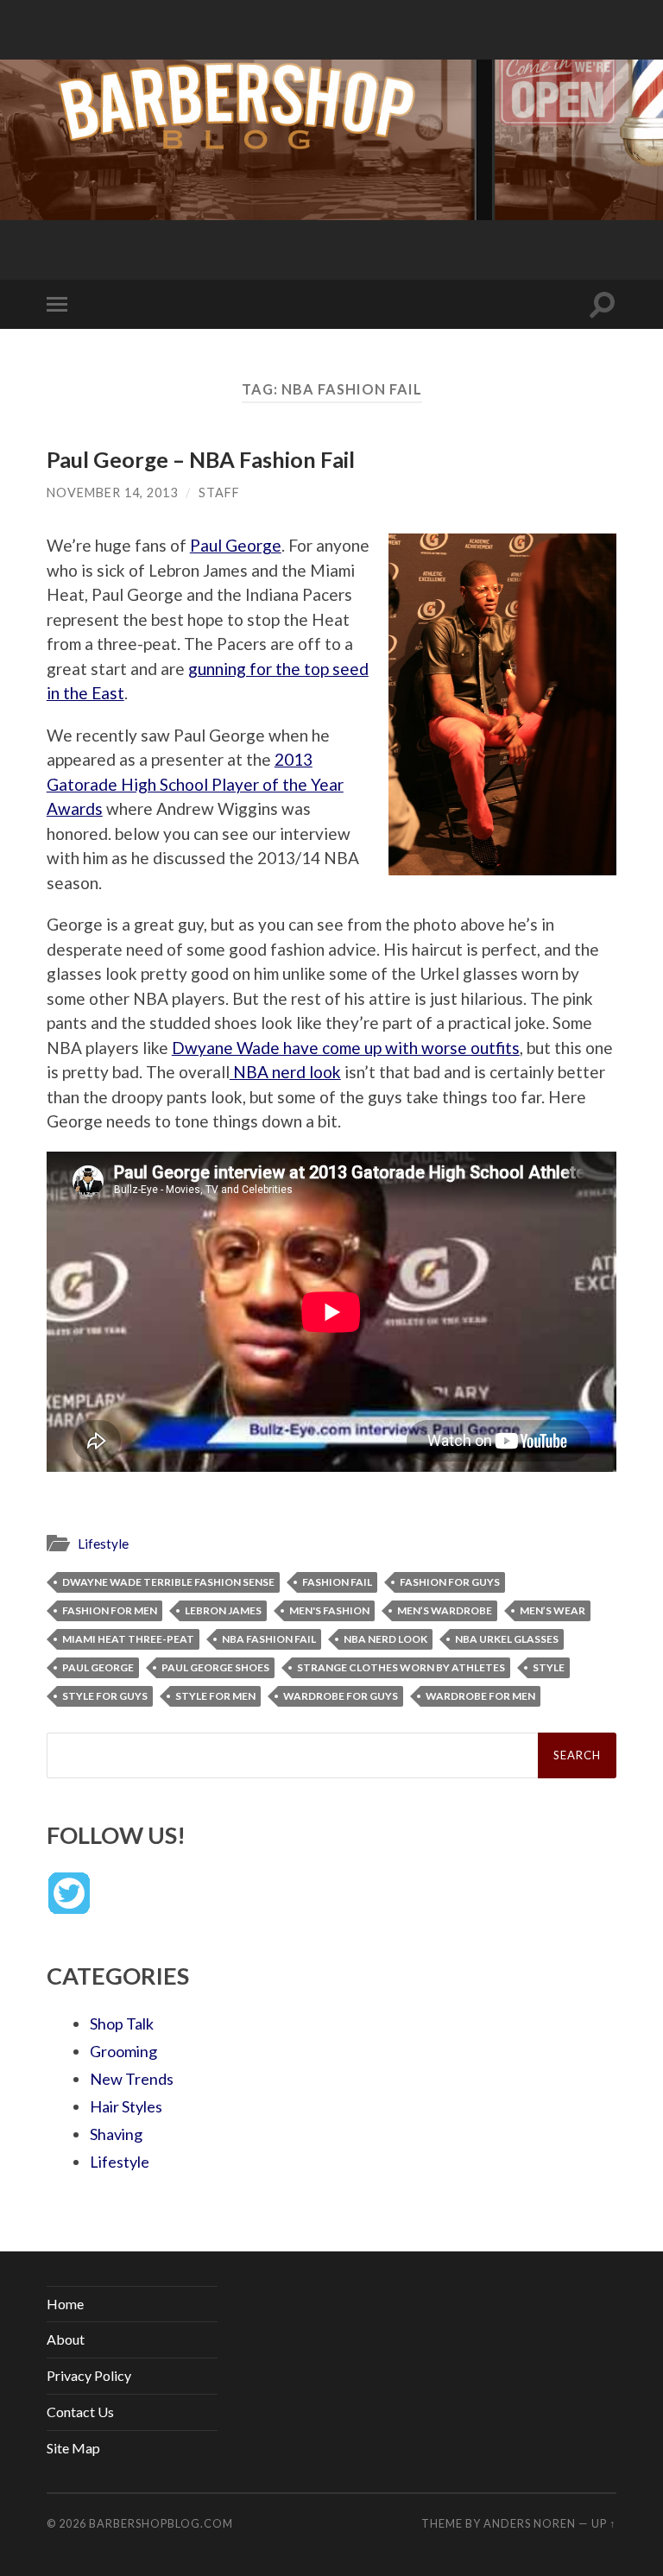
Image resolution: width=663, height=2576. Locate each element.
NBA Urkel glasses (507, 1639)
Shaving (116, 2134)
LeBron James (223, 1610)
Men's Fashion (329, 1610)
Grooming (123, 2051)
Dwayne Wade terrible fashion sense (168, 1582)
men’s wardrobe (445, 1610)
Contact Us (80, 2412)
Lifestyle (103, 1544)
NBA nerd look (285, 1072)
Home (65, 2304)
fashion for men (110, 1610)
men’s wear (552, 1610)
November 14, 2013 (112, 492)
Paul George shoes (215, 1667)
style (549, 1667)
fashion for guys (450, 1582)
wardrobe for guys (341, 1696)
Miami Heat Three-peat (128, 1639)
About (66, 2339)
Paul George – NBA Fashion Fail (201, 459)
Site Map (73, 2448)
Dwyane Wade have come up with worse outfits (346, 1048)
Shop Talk (122, 2024)
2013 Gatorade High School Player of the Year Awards (195, 784)
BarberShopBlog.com (161, 2523)
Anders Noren (530, 2523)
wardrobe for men (480, 1696)
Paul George (236, 545)
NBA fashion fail (269, 1639)
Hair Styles (126, 2106)
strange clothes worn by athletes (401, 1667)
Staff (219, 492)
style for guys (105, 1696)
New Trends (132, 2079)
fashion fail (337, 1582)
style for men (215, 1696)
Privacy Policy (89, 2375)
